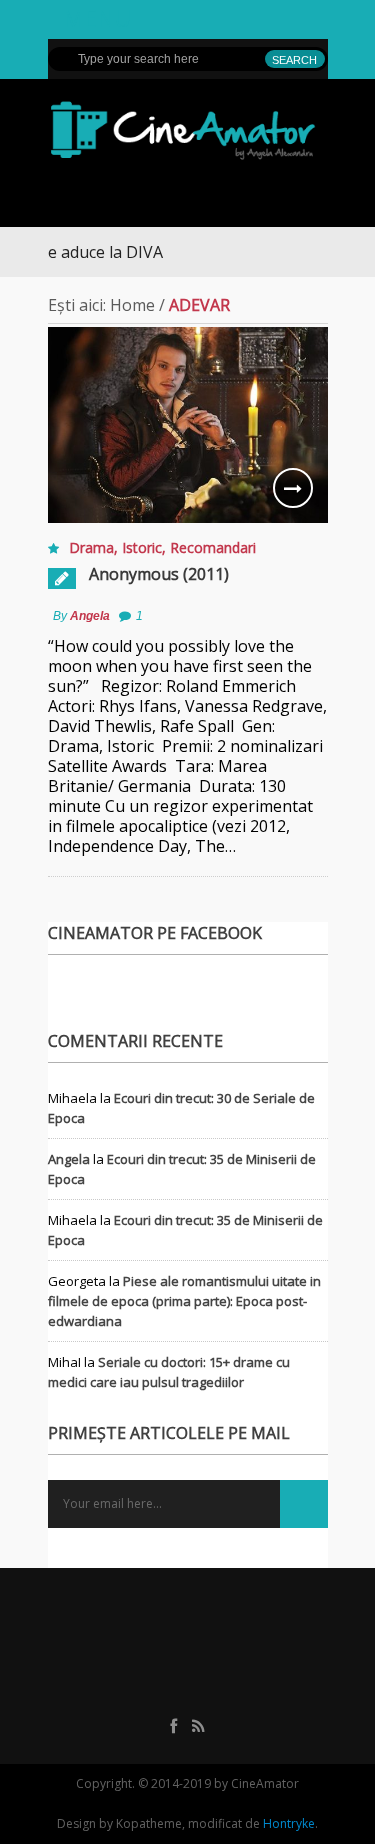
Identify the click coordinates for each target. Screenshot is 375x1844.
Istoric (142, 547)
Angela (90, 616)
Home (132, 305)
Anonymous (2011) (159, 574)
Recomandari (213, 547)
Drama (91, 547)
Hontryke (289, 1823)
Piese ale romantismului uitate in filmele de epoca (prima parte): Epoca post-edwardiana (184, 1301)
